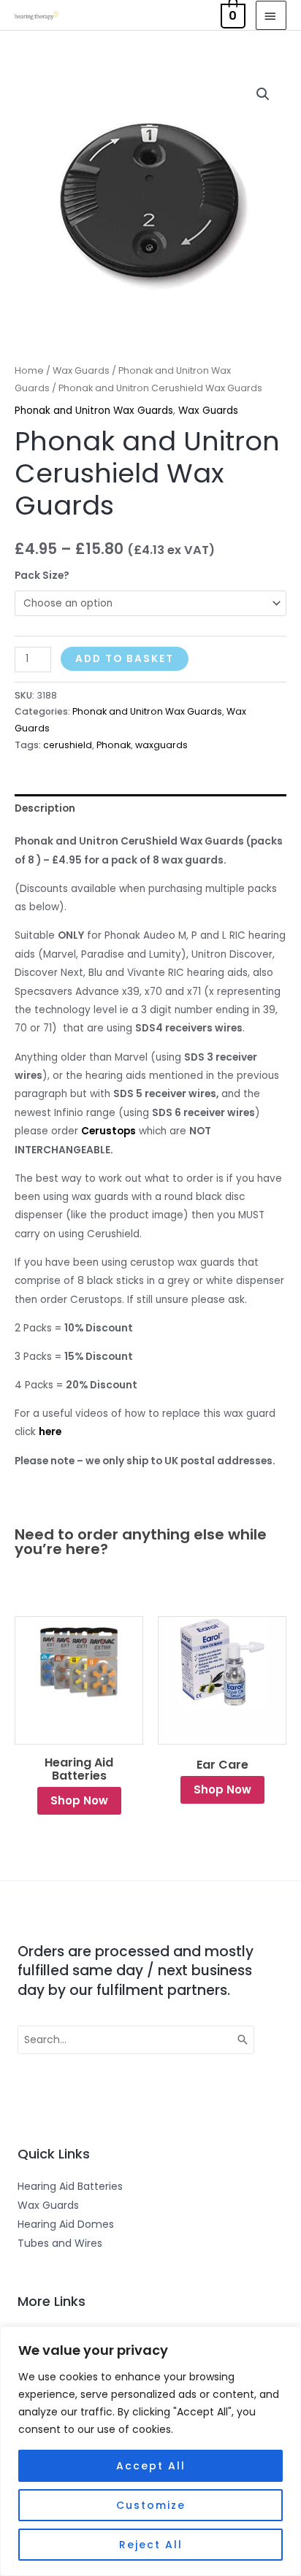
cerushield (68, 745)
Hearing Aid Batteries (79, 1769)
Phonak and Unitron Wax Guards (94, 411)
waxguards (161, 745)
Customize (151, 2505)
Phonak (114, 745)
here (50, 1432)
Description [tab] (45, 808)
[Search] (243, 2040)
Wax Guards (81, 370)
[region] (150, 2451)
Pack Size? (42, 576)
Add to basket (125, 659)
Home (29, 370)
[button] (263, 94)
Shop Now (79, 1800)
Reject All (151, 2545)
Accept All (151, 2466)
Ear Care (222, 1765)
